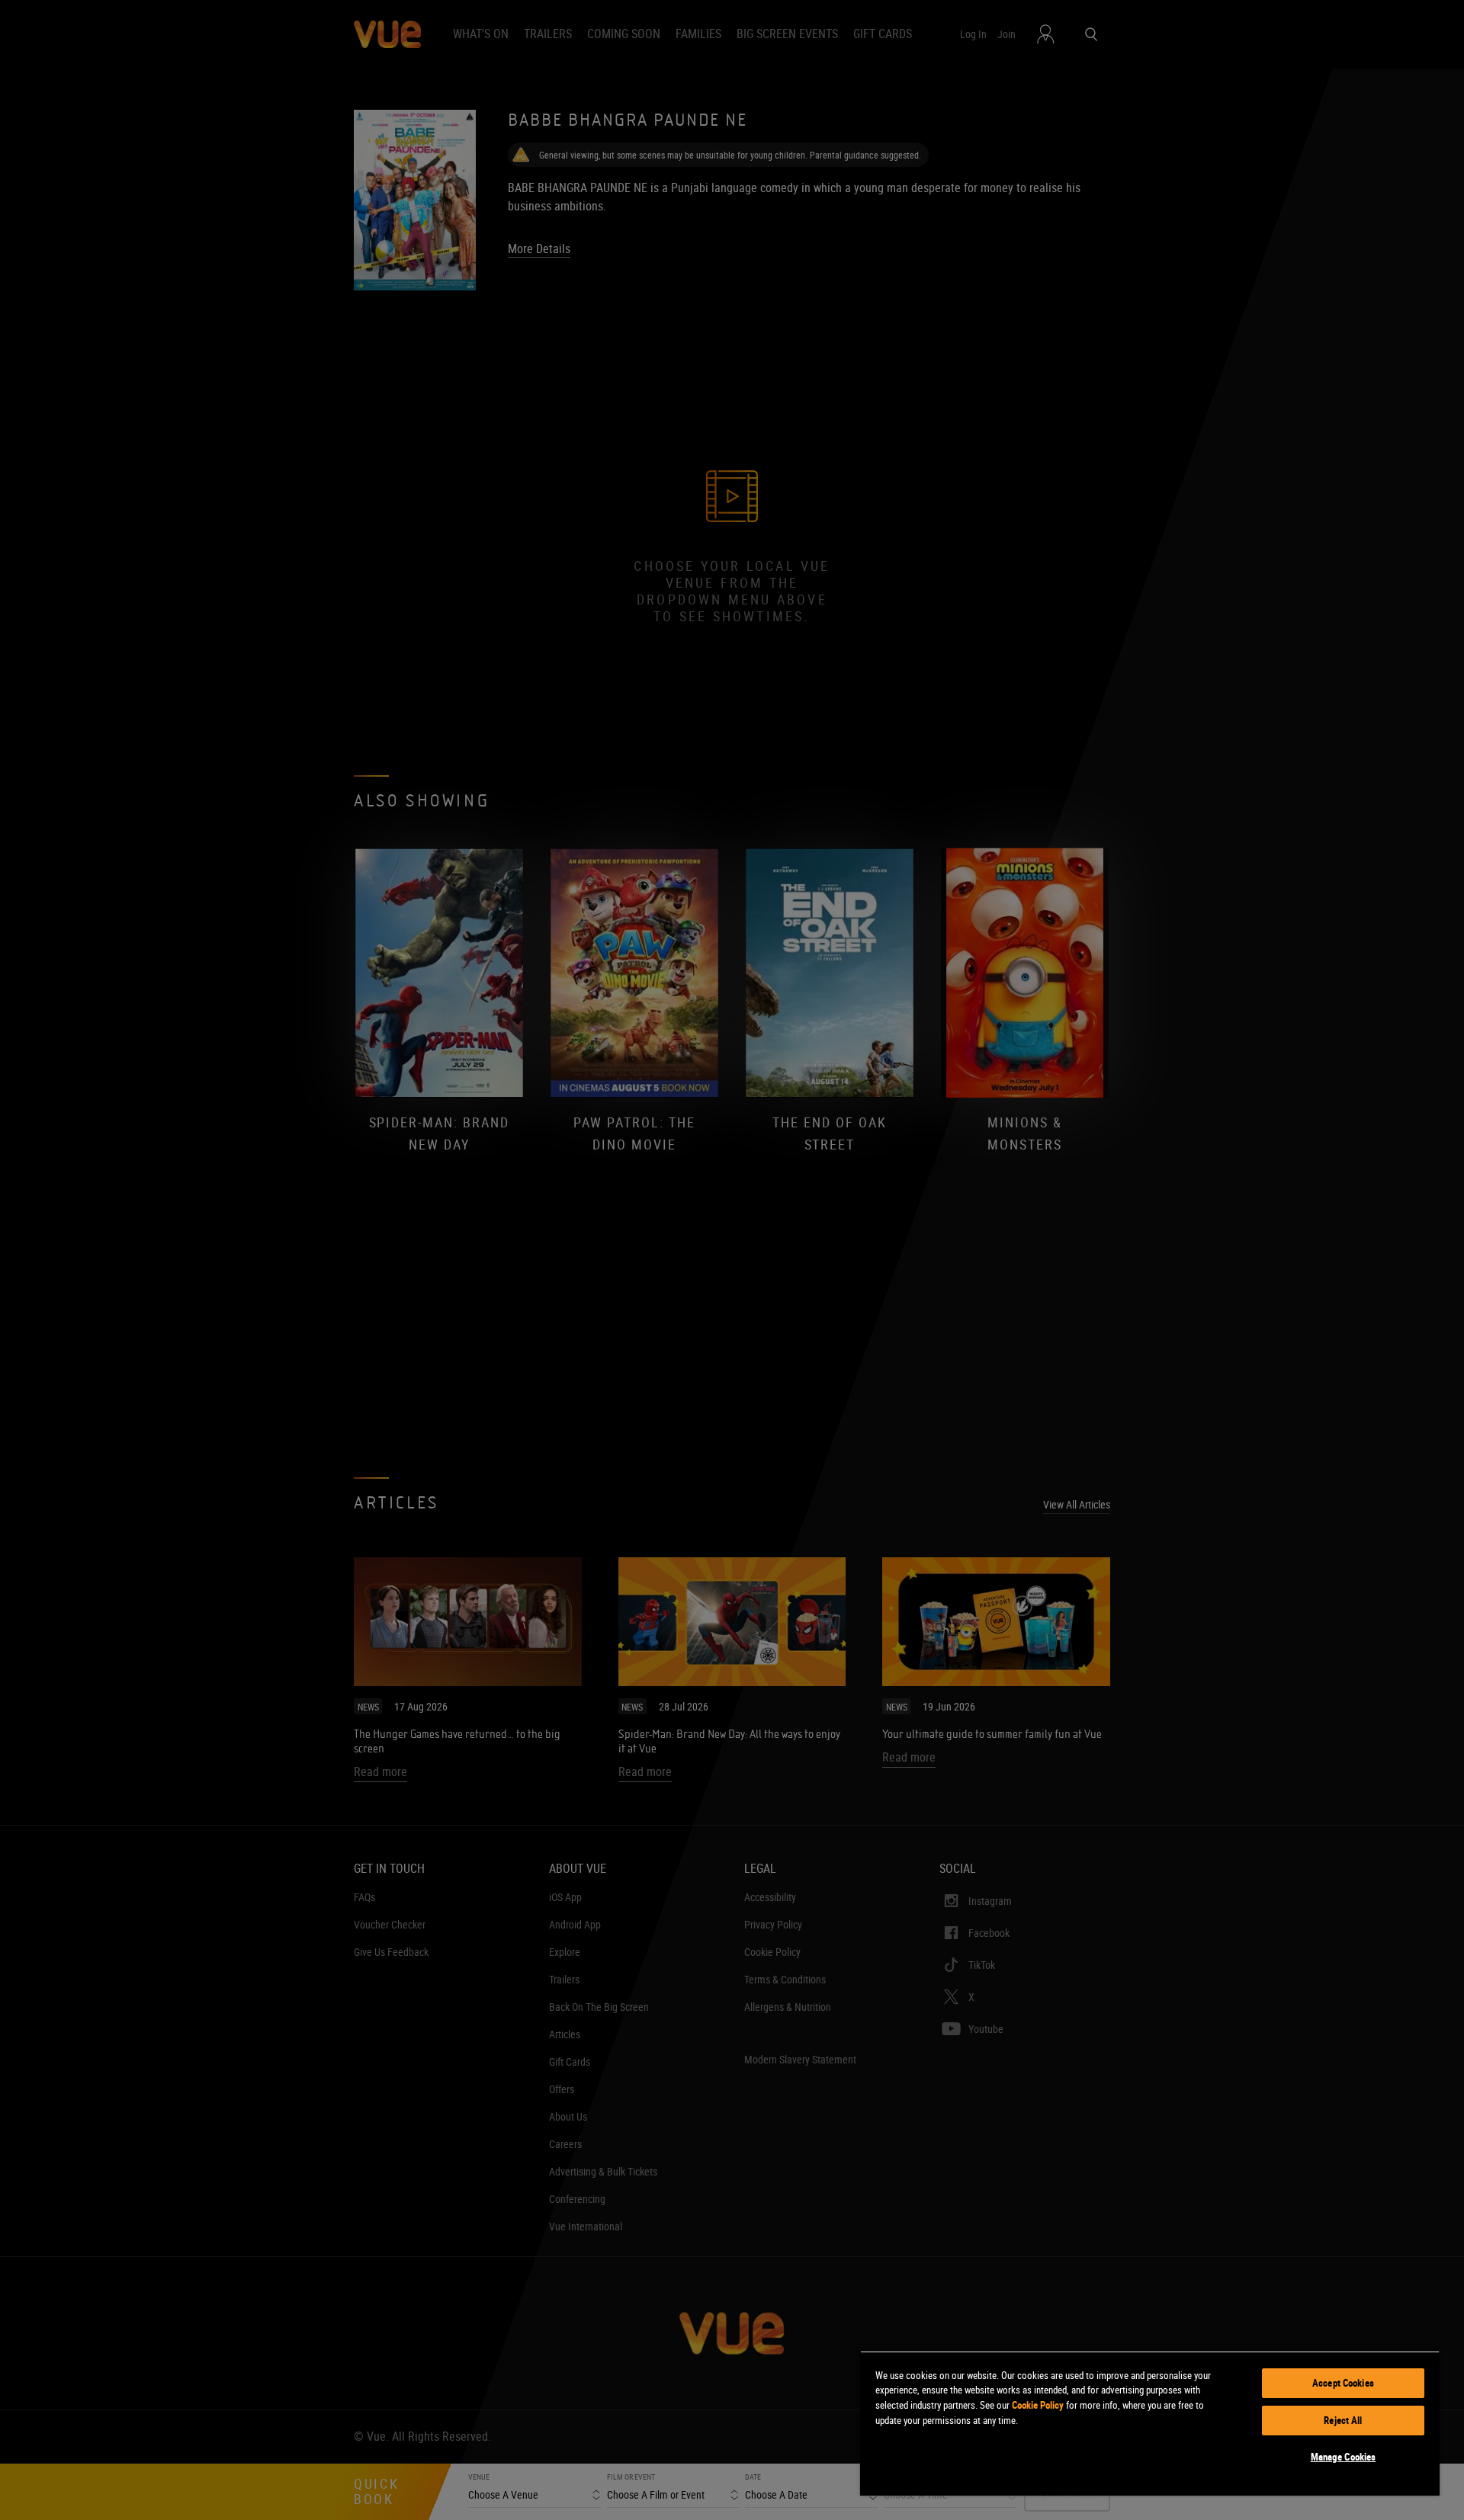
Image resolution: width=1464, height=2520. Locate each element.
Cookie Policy (1038, 2405)
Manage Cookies (1344, 2457)
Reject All (1343, 2420)
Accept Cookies (1343, 2383)
